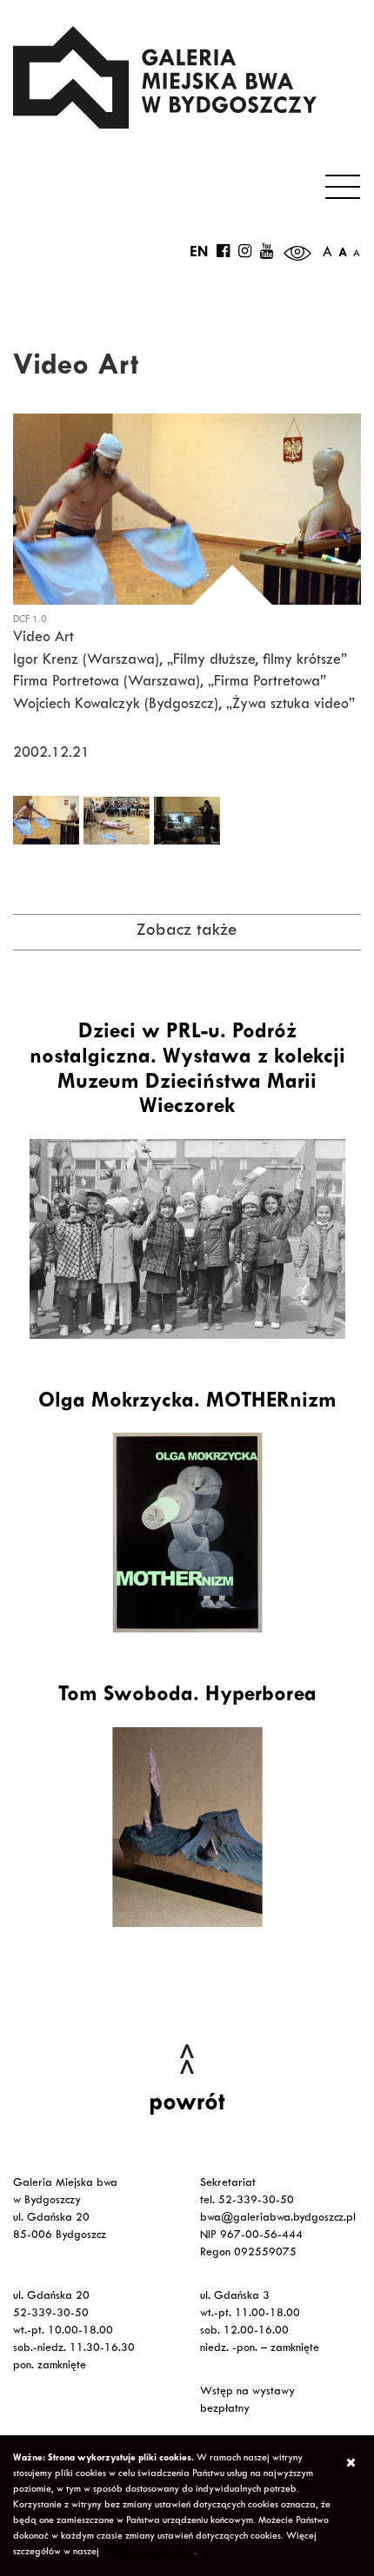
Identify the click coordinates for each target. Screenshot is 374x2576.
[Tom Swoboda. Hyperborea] (187, 1827)
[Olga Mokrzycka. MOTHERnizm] (187, 1533)
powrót (187, 2105)
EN (199, 254)
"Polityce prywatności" (148, 2553)
